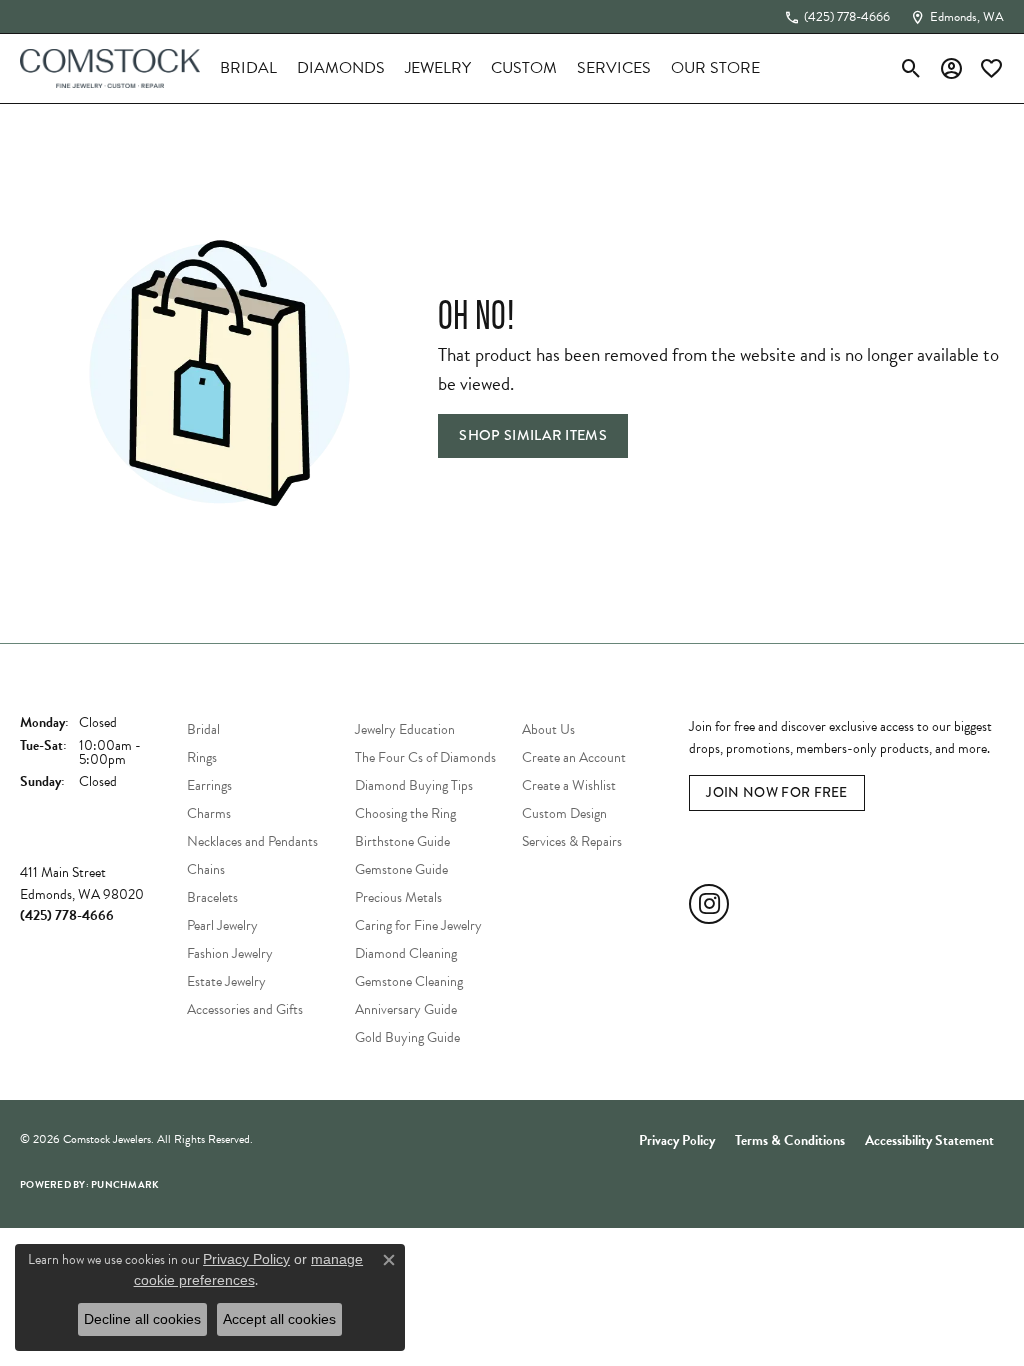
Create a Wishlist (569, 785)
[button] (911, 68)
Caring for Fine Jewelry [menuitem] (418, 925)
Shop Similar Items (533, 435)
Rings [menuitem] (202, 757)
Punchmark (125, 1184)
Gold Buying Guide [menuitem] (407, 1037)
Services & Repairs (572, 841)
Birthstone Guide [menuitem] (402, 841)
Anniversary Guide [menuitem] (406, 1009)
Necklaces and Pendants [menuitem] (252, 841)
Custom (524, 68)
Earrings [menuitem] (209, 785)
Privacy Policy (677, 1140)
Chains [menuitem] (206, 869)
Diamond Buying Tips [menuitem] (414, 785)
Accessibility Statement (929, 1140)
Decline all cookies (142, 1319)
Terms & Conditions (790, 1140)
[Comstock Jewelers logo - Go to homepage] (110, 68)
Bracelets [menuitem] (212, 897)
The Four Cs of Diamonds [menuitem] (425, 757)
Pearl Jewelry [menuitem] (222, 925)
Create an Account (574, 757)
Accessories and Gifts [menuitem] (245, 1009)
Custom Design (564, 813)
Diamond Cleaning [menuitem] (406, 953)
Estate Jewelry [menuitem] (226, 981)
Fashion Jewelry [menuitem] (230, 953)
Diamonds (341, 68)
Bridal (248, 68)
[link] (837, 17)
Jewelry (438, 68)
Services (614, 68)
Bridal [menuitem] (203, 729)
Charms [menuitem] (209, 813)
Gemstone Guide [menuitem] (401, 869)
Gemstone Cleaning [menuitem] (409, 981)
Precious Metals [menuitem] (398, 897)
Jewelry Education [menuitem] (405, 729)
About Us (548, 729)
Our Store (715, 68)
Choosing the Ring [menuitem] (405, 813)
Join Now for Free (776, 792)
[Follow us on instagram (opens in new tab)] (709, 904)
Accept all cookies (279, 1319)
